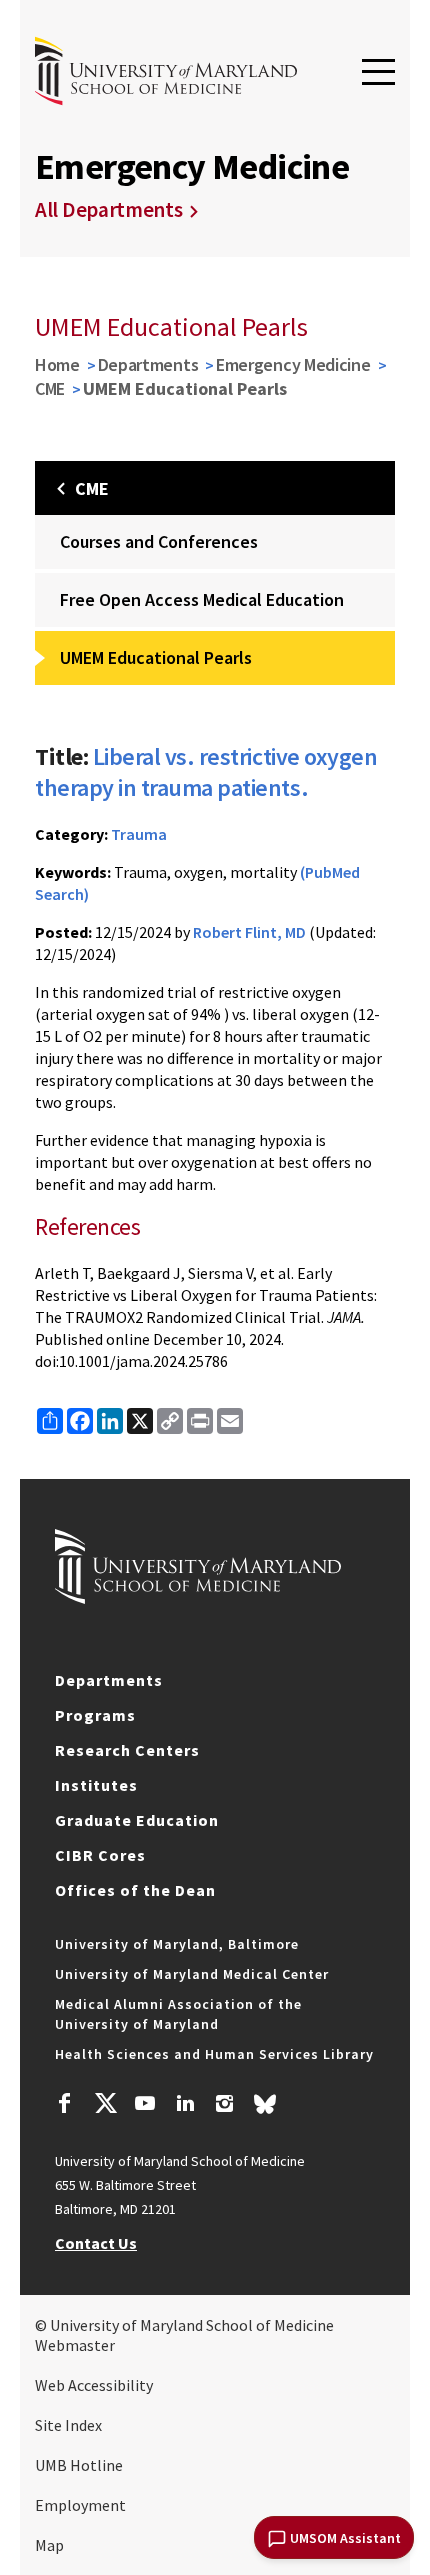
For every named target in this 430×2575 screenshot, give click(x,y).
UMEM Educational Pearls (156, 657)
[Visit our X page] (105, 2106)
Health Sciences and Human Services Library (214, 2054)
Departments (148, 364)
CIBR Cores (100, 1855)
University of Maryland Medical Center (192, 1974)
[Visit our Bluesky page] (265, 2109)
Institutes (96, 1785)
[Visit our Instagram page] (224, 2106)
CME (50, 388)
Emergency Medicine (293, 364)
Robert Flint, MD (249, 932)
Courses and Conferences (159, 541)
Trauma (139, 834)
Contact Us (96, 2243)
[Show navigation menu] (378, 73)
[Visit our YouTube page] (145, 2106)
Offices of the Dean (135, 1890)
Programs (95, 1715)
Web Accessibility (94, 2385)
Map (49, 2545)
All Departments (109, 209)
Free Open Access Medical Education (202, 599)
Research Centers (127, 1750)
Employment (80, 2505)
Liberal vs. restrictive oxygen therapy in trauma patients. (206, 772)
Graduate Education (137, 1820)
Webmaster (75, 2345)
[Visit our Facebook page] (65, 2106)
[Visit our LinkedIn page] (185, 2106)
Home (57, 364)
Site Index (68, 2425)
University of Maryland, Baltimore (177, 1944)
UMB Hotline (79, 2465)
